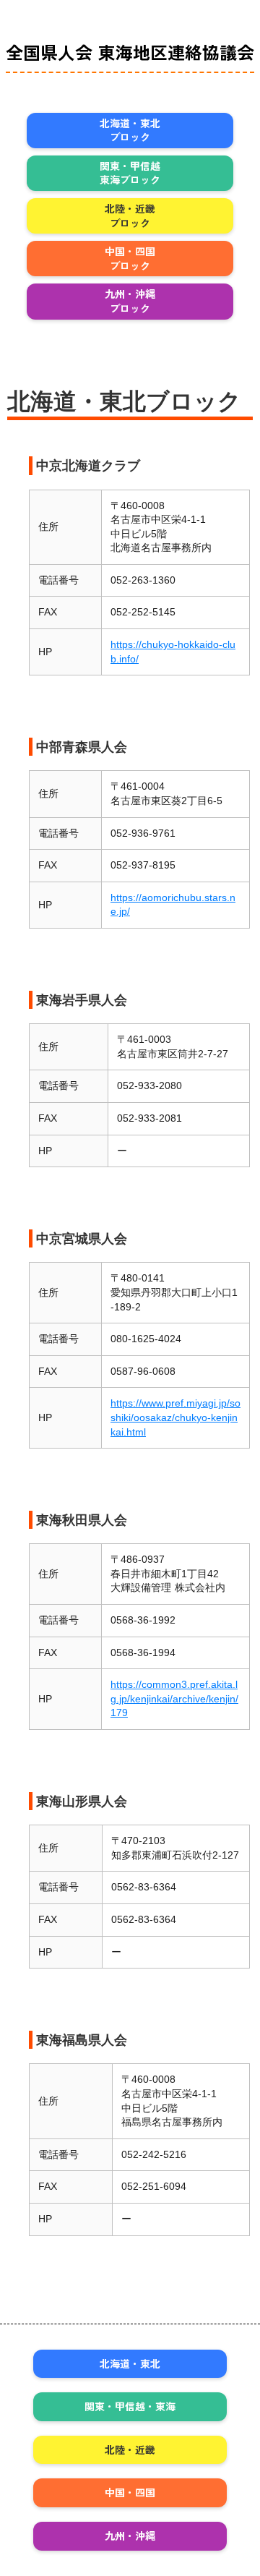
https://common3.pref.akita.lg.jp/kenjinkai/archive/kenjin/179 (174, 1698)
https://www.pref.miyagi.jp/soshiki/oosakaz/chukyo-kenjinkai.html (175, 1417)
